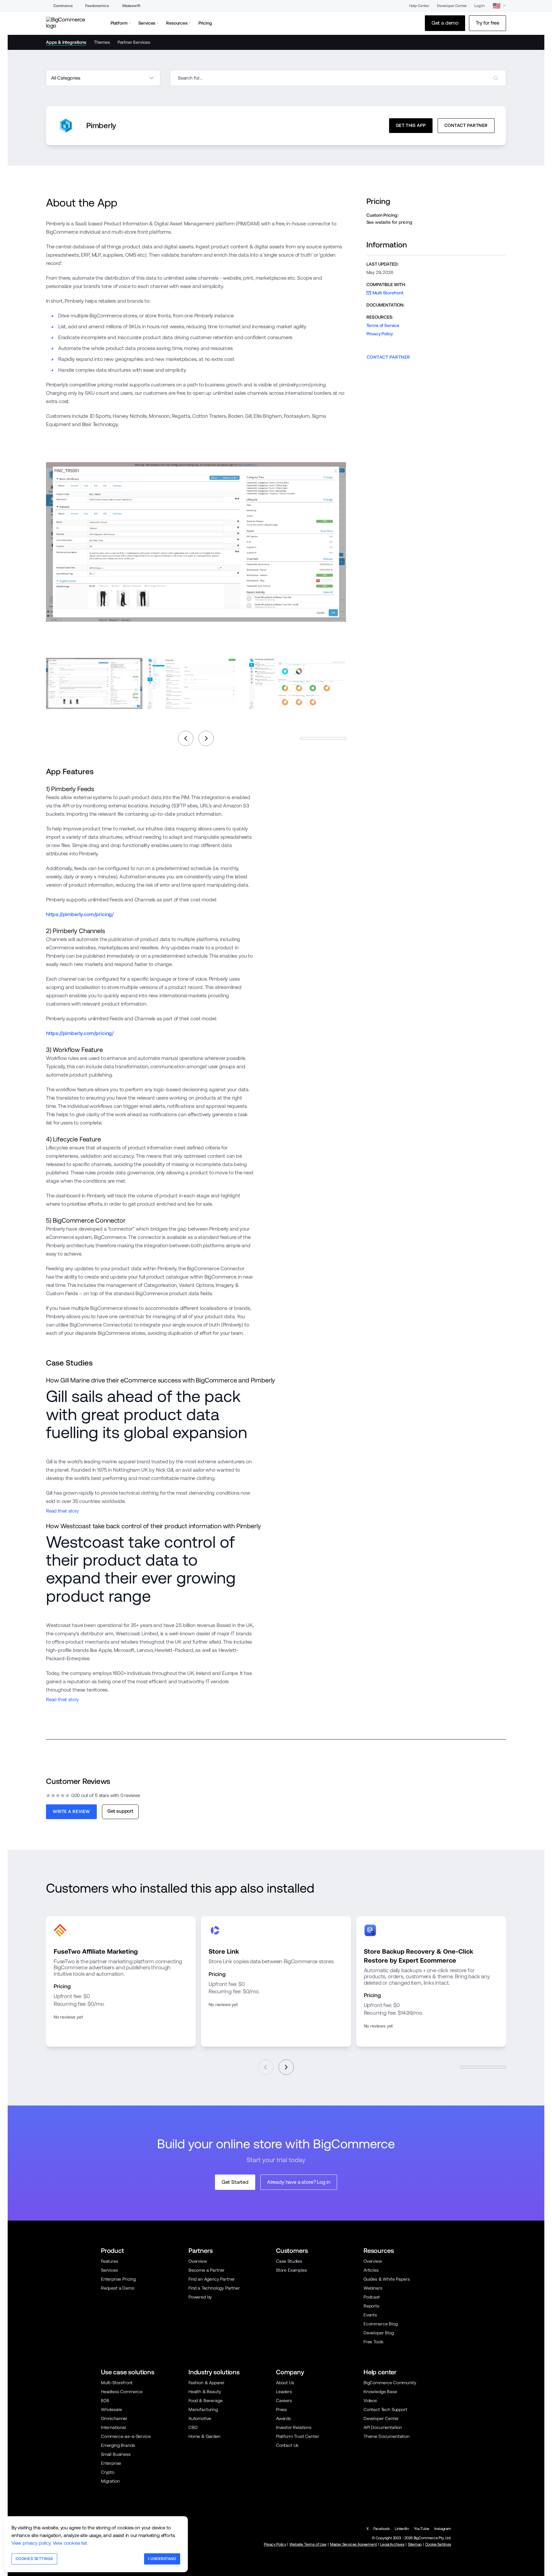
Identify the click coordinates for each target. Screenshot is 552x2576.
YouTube (422, 2529)
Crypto (108, 2472)
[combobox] (338, 78)
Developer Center (452, 6)
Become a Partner (207, 2270)
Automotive (200, 2418)
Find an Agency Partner (212, 2279)
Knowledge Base (380, 2392)
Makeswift (131, 6)
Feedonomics (97, 6)
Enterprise (111, 2463)
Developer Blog (379, 2333)
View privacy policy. (31, 2543)
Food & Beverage (205, 2401)
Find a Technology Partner (214, 2288)
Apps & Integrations (66, 42)
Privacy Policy (380, 334)
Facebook (382, 2529)
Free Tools (373, 2342)
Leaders (284, 2392)
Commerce (63, 6)
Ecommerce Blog (381, 2324)
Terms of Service (383, 325)
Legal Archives (392, 2544)
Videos (370, 2401)
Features (110, 2261)
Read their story (62, 1511)
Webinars (373, 2288)
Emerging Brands (118, 2445)
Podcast (372, 2297)
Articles (371, 2270)
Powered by (200, 2297)
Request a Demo (118, 2288)
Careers (284, 2401)
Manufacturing (203, 2409)
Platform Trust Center (297, 2436)
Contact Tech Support (385, 2409)
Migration (110, 2481)
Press (281, 2409)
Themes (102, 42)
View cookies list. (70, 2543)
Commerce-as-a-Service (126, 2436)
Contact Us (287, 2445)
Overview (198, 2261)
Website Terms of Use (308, 2544)
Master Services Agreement (353, 2544)
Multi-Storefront (117, 2383)
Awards (283, 2418)
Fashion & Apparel (206, 2383)
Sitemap (415, 2544)
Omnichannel (114, 2418)
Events (370, 2315)
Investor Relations (294, 2427)
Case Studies (289, 2261)
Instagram (443, 2529)
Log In (479, 6)
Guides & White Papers (387, 2279)
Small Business (116, 2454)
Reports (371, 2306)
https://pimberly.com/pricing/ (80, 914)
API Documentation (383, 2427)
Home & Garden (204, 2436)
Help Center (419, 6)
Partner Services (134, 42)
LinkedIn (402, 2529)
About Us (285, 2383)
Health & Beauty (205, 2392)
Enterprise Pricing (118, 2279)
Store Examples (291, 2270)
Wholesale (111, 2409)
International (113, 2427)
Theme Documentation (387, 2436)
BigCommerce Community (390, 2383)
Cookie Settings (438, 2544)
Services (109, 2270)
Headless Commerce (122, 2392)
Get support (120, 1811)
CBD (193, 2427)
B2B (105, 2401)
